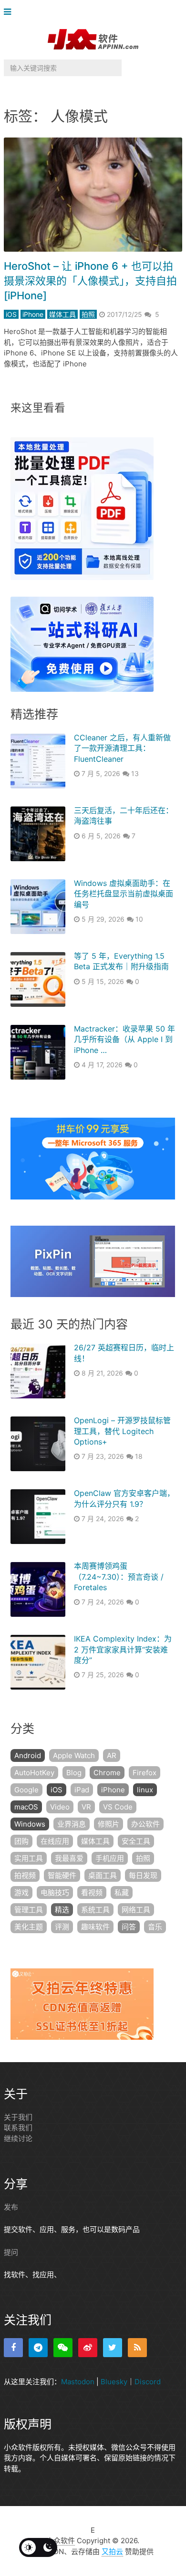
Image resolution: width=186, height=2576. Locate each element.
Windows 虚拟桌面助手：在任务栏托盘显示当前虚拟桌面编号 (124, 894)
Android (28, 1755)
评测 (62, 1927)
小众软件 (61, 2541)
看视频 (92, 1893)
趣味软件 (95, 1927)
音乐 (155, 1927)
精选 (62, 1910)
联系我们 (18, 2128)
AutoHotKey (34, 1773)
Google (26, 1790)
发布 (11, 2207)
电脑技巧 (55, 1893)
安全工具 (136, 1841)
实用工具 (29, 1858)
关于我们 (18, 2117)
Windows (30, 1824)
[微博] (88, 2348)
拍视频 (25, 1875)
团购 (21, 1841)
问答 (129, 1927)
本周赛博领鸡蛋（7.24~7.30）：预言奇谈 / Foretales (119, 1577)
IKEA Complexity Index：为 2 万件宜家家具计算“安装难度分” (123, 1649)
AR (112, 1755)
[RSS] (137, 2348)
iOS (11, 314)
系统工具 (95, 1910)
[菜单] (10, 12)
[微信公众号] (63, 2348)
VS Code (118, 1807)
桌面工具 (103, 1875)
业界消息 (72, 1824)
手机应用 (110, 1858)
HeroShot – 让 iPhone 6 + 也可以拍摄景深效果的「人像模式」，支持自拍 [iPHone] (90, 281)
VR (86, 1807)
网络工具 (136, 1910)
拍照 (88, 314)
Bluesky (114, 2382)
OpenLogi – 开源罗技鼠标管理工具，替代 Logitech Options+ (122, 1431)
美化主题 (29, 1927)
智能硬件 (62, 1875)
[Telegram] (38, 2348)
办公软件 (145, 1824)
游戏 (21, 1893)
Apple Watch (74, 1755)
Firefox (145, 1773)
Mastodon (78, 2382)
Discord (148, 2382)
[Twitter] (113, 2348)
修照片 (108, 1824)
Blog (74, 1773)
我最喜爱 (69, 1858)
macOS (26, 1807)
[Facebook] (13, 2348)
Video (60, 1807)
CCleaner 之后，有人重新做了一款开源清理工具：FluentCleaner (122, 748)
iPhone (33, 314)
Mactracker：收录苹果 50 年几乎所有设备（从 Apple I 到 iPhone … (124, 1039)
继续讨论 (18, 2138)
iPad (82, 1790)
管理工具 (29, 1910)
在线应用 (55, 1841)
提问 (11, 2252)
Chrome (107, 1773)
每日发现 (143, 1875)
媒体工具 (62, 314)
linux (145, 1790)
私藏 (122, 1893)
